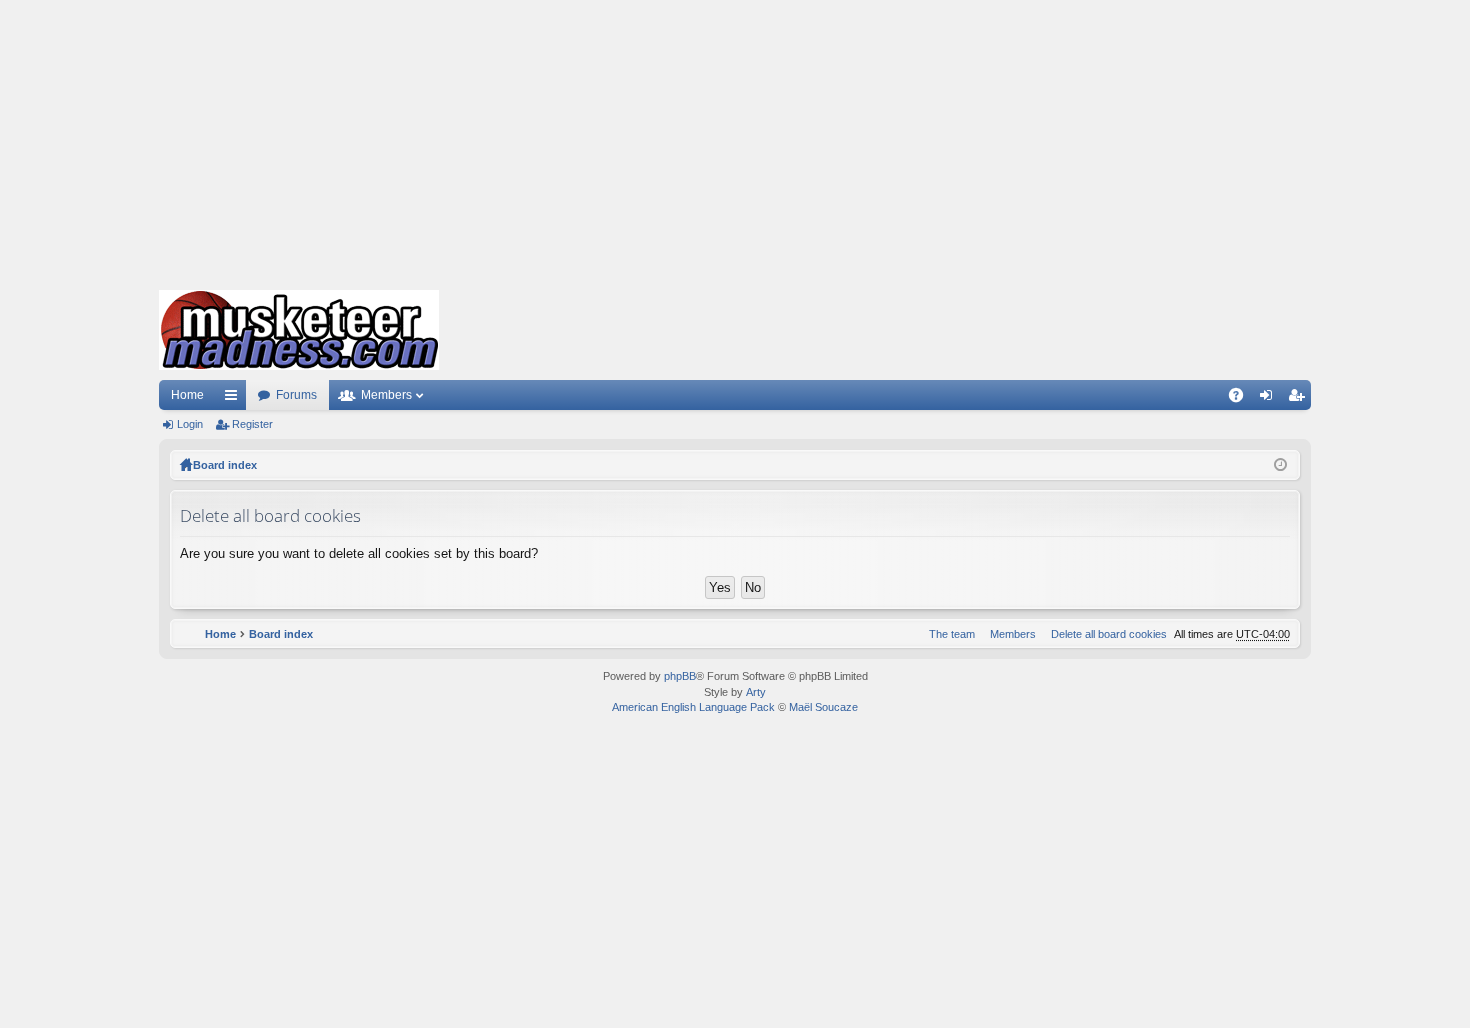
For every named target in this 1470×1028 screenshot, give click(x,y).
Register (252, 424)
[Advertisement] (735, 140)
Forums (296, 395)
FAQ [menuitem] (1242, 399)
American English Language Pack (693, 707)
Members (386, 395)
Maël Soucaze (823, 707)
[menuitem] (1105, 634)
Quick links (235, 399)
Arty (756, 692)
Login (190, 424)
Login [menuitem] (1270, 399)
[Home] (299, 330)
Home (187, 395)
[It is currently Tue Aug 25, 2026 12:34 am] (1280, 465)
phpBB (680, 676)
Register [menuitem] (1300, 399)
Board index (225, 465)
